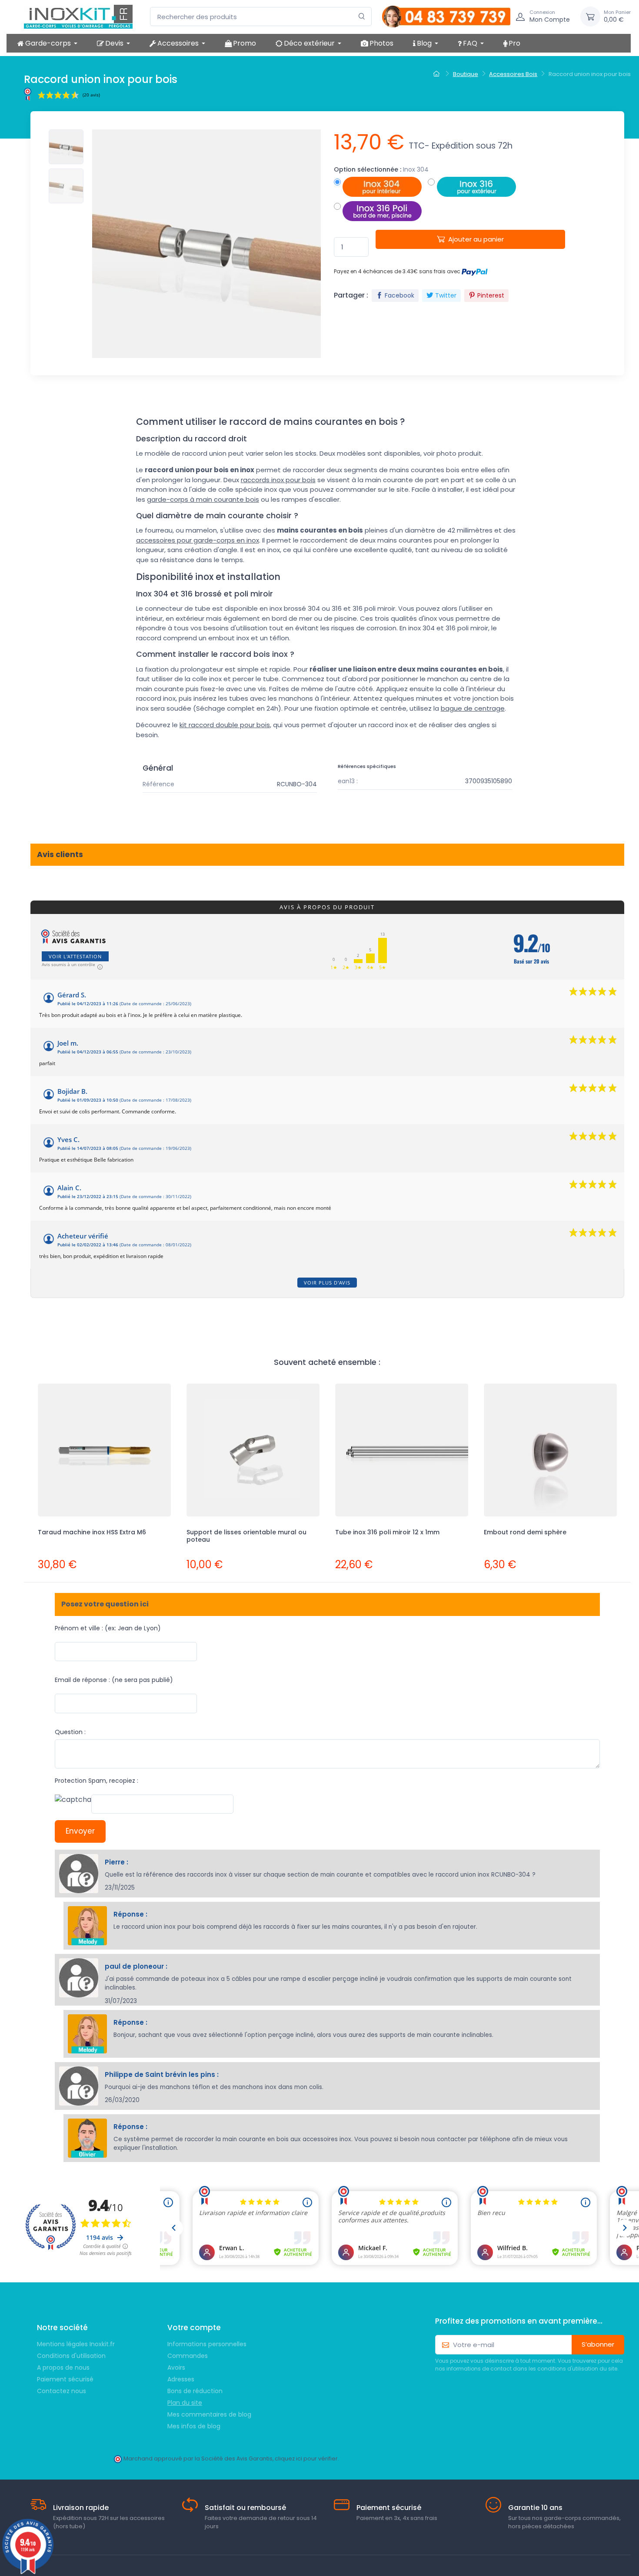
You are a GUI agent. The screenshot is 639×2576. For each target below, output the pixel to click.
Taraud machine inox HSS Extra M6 (92, 1532)
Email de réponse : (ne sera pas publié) (114, 1680)
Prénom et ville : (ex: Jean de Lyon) (108, 1628)
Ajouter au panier (476, 239)
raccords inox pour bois (278, 480)
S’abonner (598, 2344)
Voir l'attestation (75, 956)
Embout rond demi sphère (525, 1532)
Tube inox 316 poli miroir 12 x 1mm (387, 1532)
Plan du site (185, 2403)
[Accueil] (438, 74)
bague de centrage (473, 708)
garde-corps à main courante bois (203, 499)
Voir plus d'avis (327, 1283)
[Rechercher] (362, 17)
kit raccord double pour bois (225, 725)
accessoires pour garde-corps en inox (198, 540)
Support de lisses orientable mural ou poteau (246, 1536)
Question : (70, 1732)
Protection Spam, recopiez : (97, 1781)
